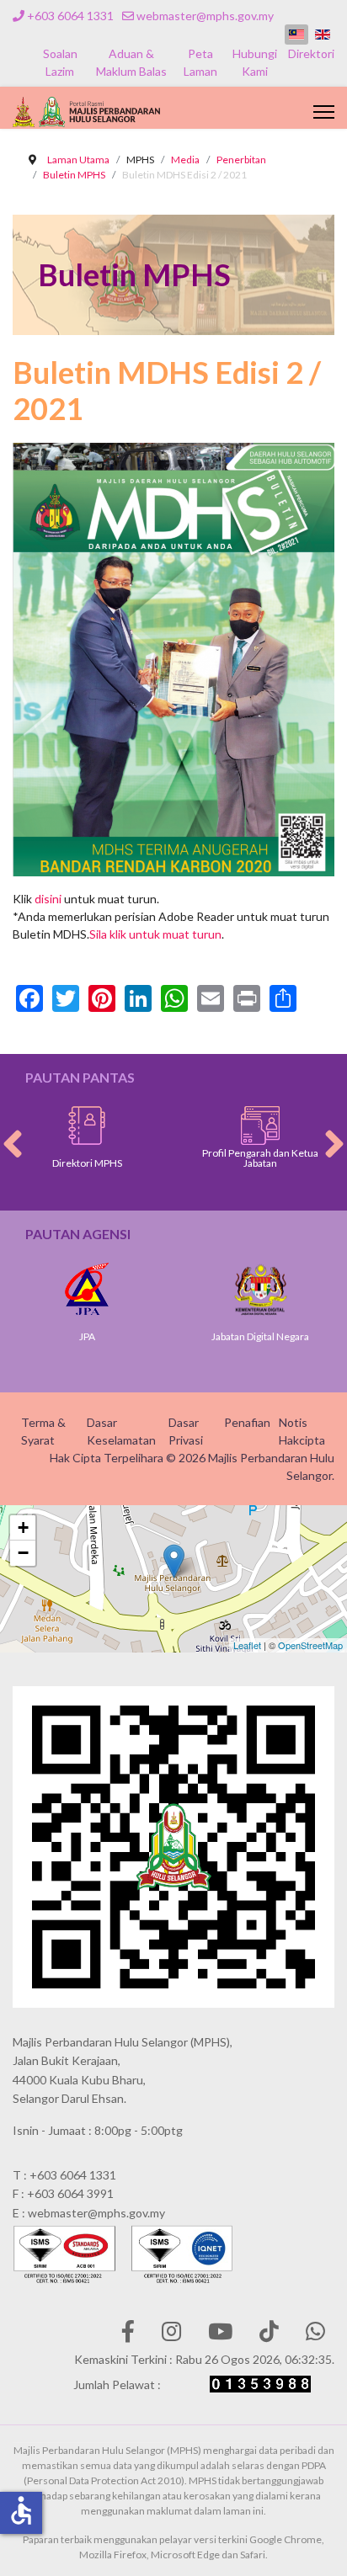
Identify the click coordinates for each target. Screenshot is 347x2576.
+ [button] (23, 1528)
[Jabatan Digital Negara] (260, 1289)
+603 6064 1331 (70, 16)
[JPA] (87, 1289)
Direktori (311, 53)
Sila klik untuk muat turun (155, 934)
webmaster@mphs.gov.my (205, 16)
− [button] (23, 1553)
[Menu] (324, 112)
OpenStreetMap (310, 1645)
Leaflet (247, 1645)
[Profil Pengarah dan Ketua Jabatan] (260, 1126)
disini (48, 899)
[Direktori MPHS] (87, 1126)
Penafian (247, 1422)
